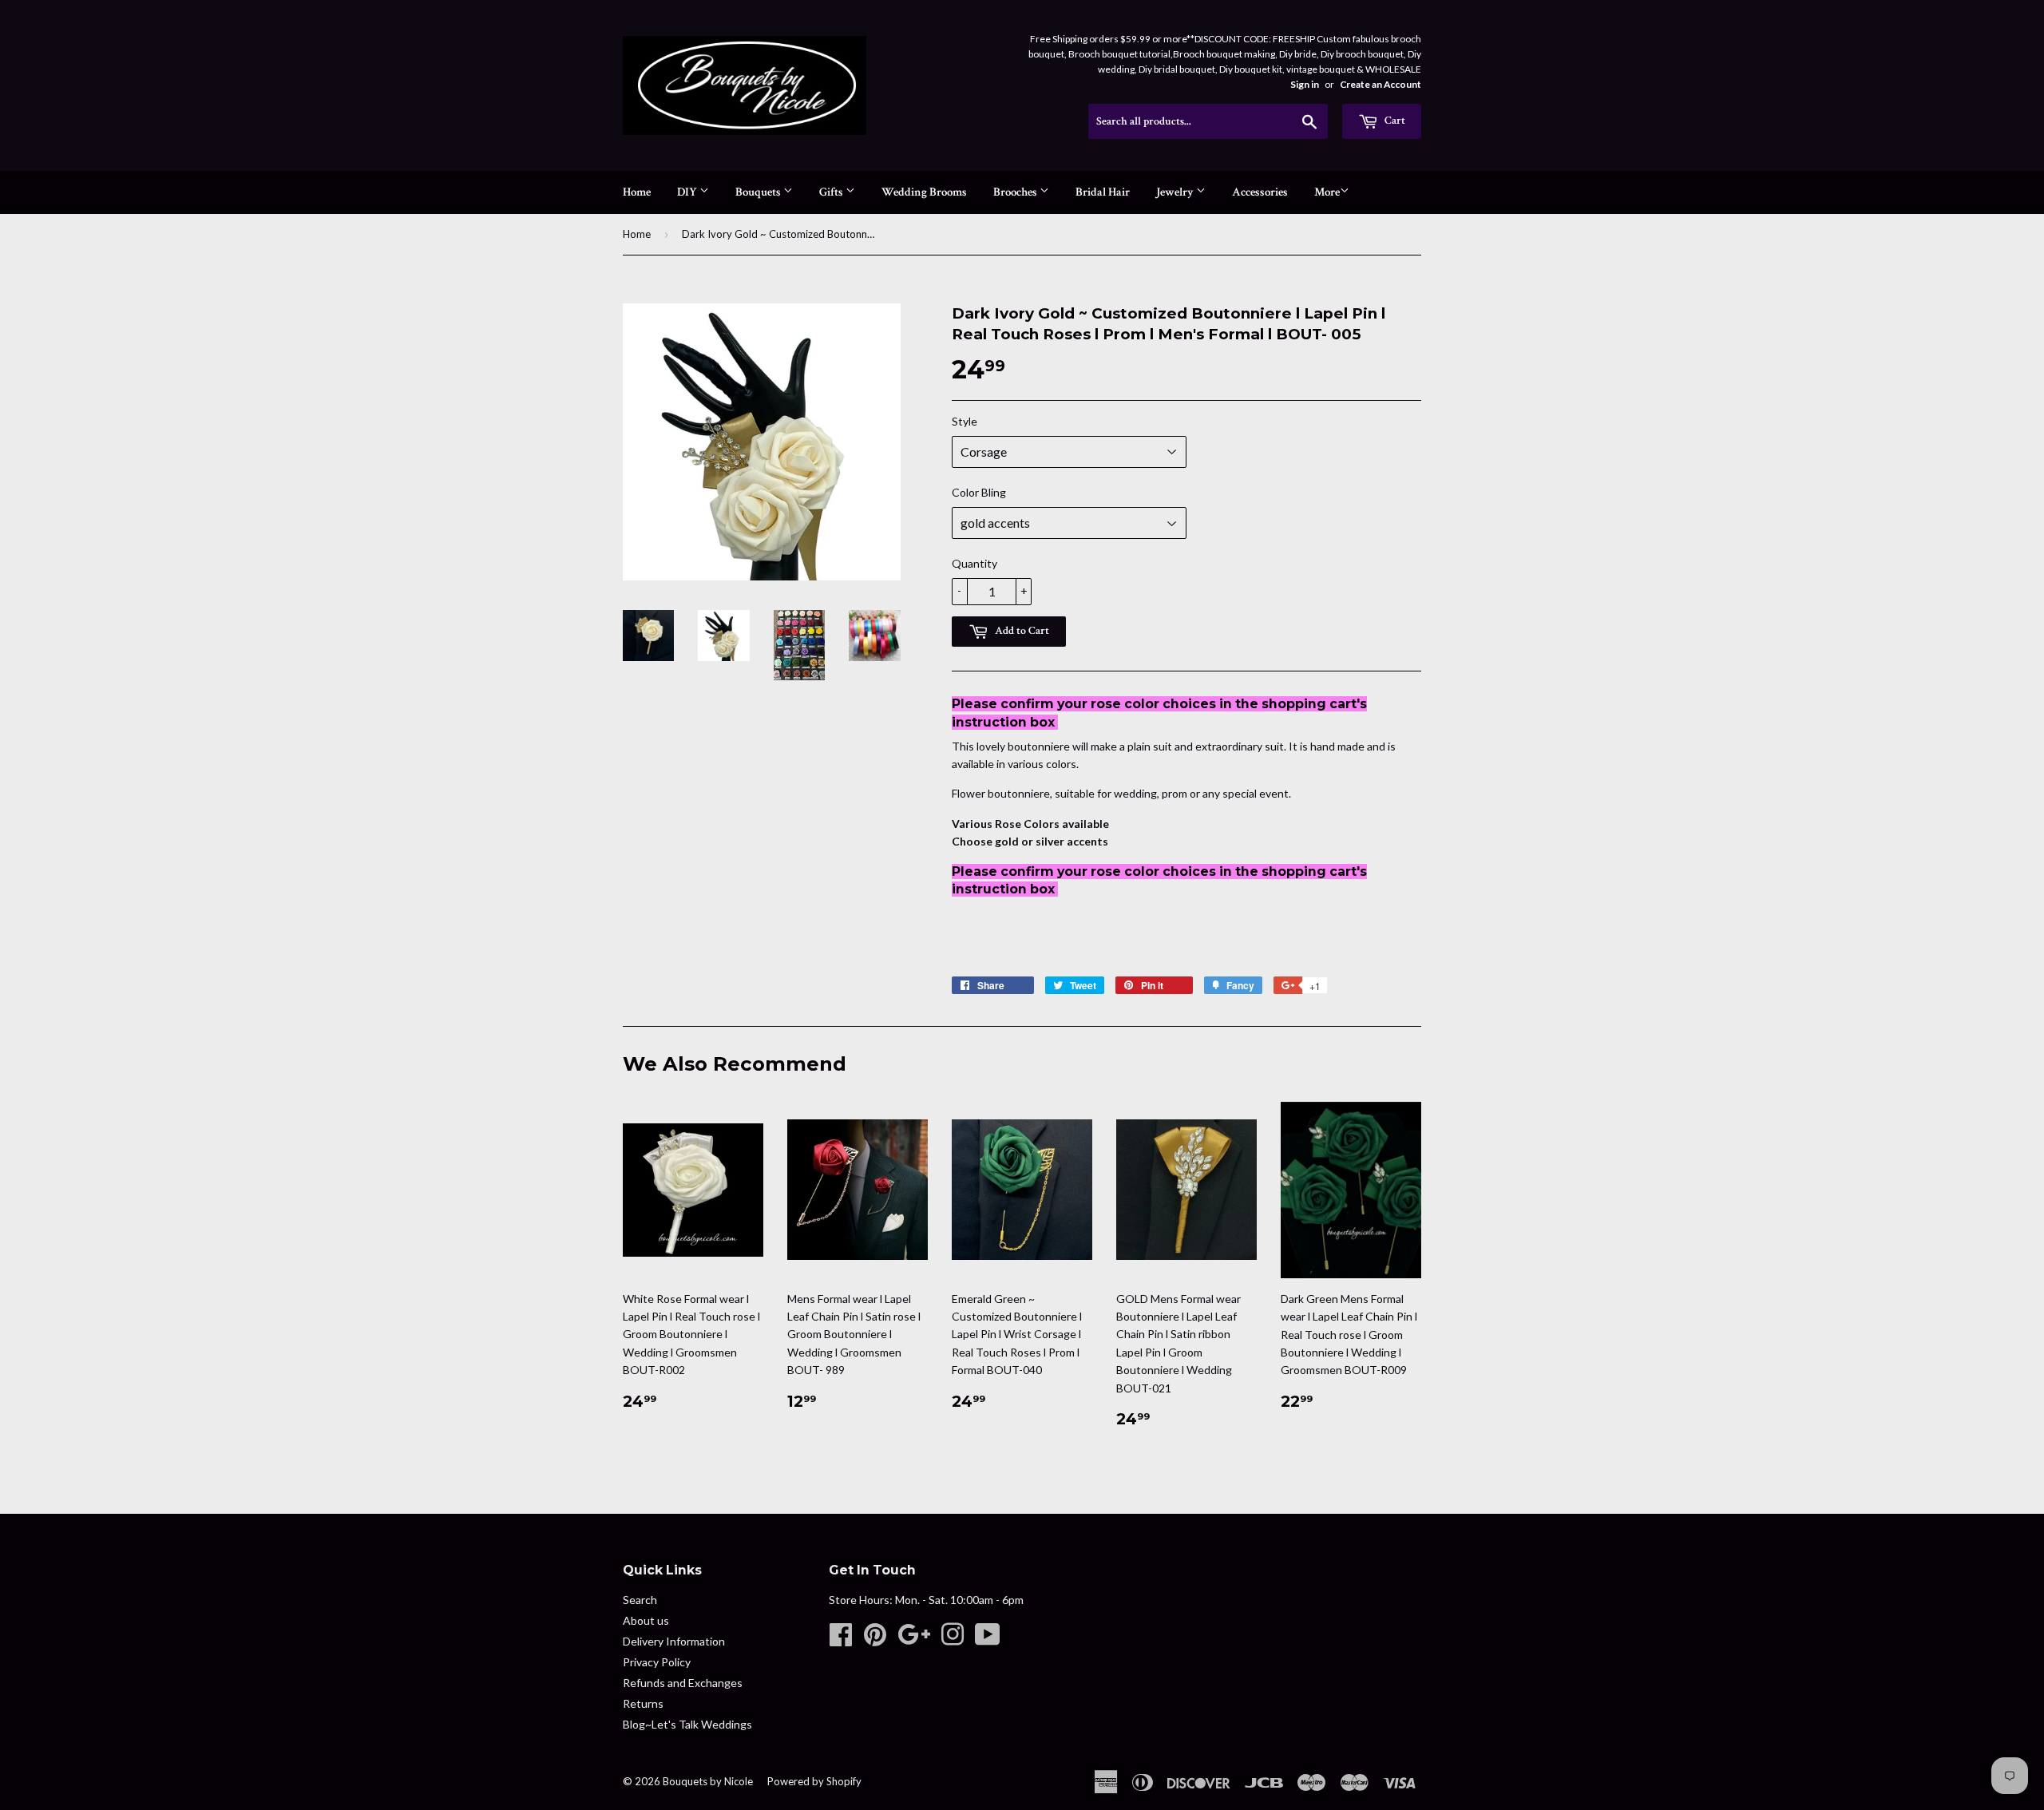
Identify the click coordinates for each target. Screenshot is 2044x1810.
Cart (1394, 121)
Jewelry (1176, 192)
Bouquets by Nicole (708, 1781)
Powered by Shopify (814, 1781)
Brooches (1016, 192)
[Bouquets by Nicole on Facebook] (841, 1640)
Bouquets (759, 192)
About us (646, 1620)
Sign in (1305, 84)
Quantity (974, 563)
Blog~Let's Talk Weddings (687, 1724)
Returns (643, 1703)
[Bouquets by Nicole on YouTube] (988, 1640)
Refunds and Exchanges (683, 1683)
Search (640, 1600)
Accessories (1260, 192)
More (1327, 192)
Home (637, 192)
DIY (688, 192)
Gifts (832, 192)
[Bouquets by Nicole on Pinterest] (875, 1640)
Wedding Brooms (924, 192)
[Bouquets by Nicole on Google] (914, 1640)
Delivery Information (674, 1641)
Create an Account (1380, 84)
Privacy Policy (657, 1662)
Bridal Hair (1103, 192)
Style (965, 421)
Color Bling (979, 492)
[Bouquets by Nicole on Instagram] (953, 1640)
